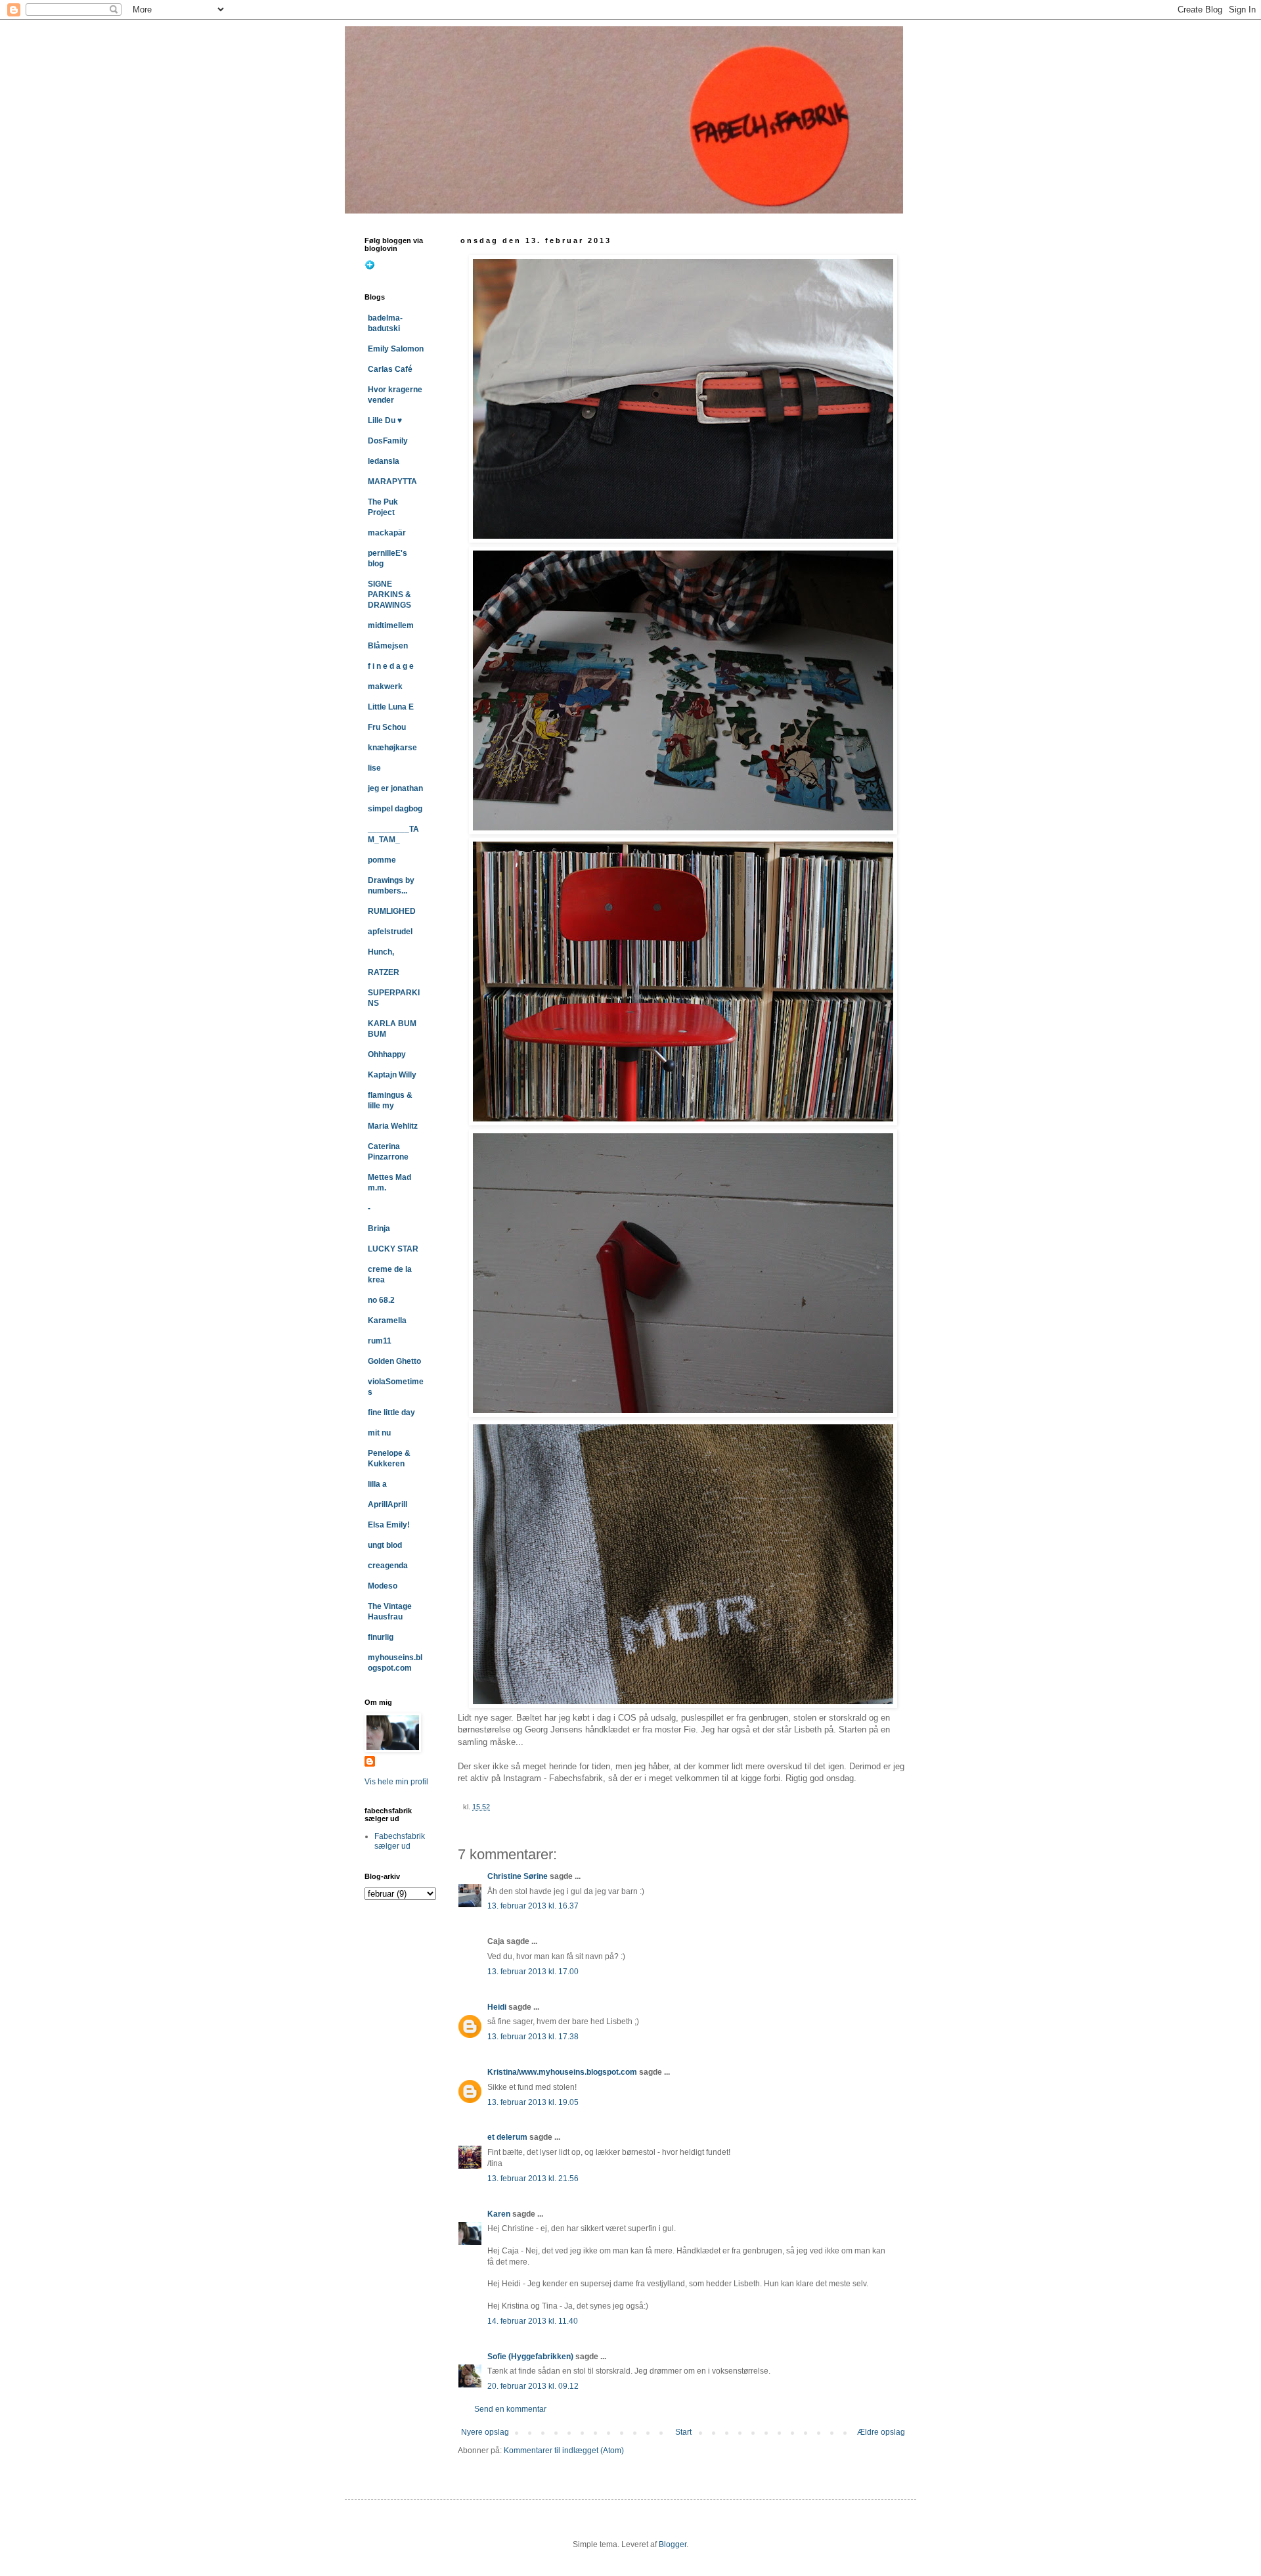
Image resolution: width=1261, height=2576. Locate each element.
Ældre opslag (881, 2432)
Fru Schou (387, 727)
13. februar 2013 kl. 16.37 (533, 1906)
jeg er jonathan (395, 788)
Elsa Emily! (389, 1525)
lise (374, 768)
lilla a (377, 1484)
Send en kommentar (510, 2409)
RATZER (384, 972)
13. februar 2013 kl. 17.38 (533, 2037)
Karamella (387, 1321)
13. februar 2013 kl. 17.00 (533, 1972)
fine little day (391, 1412)
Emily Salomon (396, 349)
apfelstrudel (390, 932)
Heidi (497, 2007)
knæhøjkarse (392, 748)
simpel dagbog (395, 809)
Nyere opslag (485, 2432)
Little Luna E (391, 707)
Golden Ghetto (394, 1361)
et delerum (507, 2137)
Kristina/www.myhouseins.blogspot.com (562, 2072)
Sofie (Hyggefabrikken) (530, 2357)
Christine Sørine (518, 1876)
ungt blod (385, 1545)
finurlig (381, 1637)
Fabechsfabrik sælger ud (400, 1841)
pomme (382, 860)
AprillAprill (387, 1504)
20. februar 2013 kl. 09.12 (533, 2386)
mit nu (379, 1433)
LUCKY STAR (393, 1249)
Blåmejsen (388, 646)
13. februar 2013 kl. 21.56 (533, 2179)
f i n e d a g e (391, 666)
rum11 (380, 1341)
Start (683, 2432)
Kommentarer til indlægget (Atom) (564, 2451)
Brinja (379, 1229)
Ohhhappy (387, 1054)
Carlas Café (390, 369)
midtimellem (391, 625)
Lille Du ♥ (385, 420)
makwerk (385, 687)
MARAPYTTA (392, 482)
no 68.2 (381, 1300)
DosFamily (388, 441)
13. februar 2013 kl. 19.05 (533, 2102)
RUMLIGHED (392, 911)
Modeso (383, 1586)
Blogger (673, 2544)
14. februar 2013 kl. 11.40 (533, 2321)
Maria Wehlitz (393, 1126)
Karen (499, 2214)
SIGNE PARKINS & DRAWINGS (389, 595)
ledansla (384, 461)
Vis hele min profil (396, 1782)
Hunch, (381, 952)
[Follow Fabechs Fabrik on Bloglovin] (370, 267)
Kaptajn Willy (392, 1075)
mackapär (387, 533)
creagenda (388, 1566)
